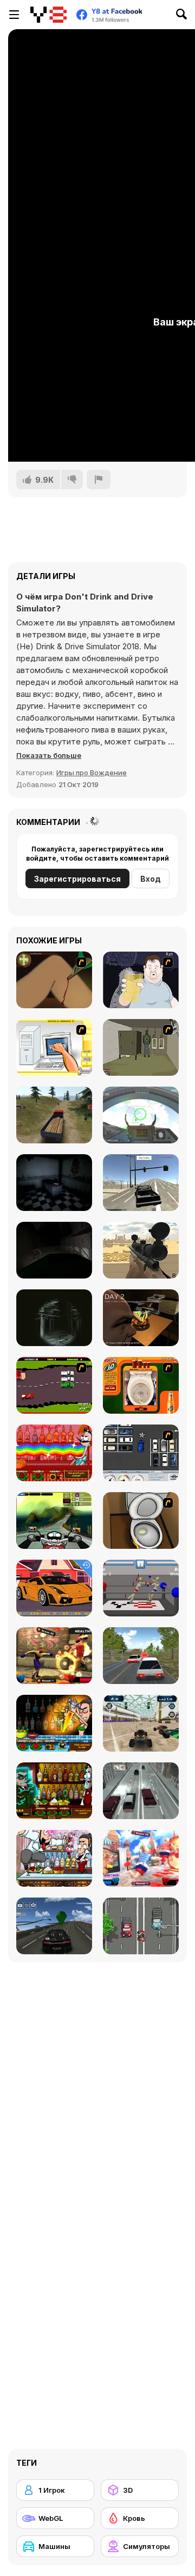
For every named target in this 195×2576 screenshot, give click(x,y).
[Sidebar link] (14, 15)
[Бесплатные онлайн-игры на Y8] (48, 15)
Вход (151, 879)
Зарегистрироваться (77, 879)
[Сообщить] (99, 480)
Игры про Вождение (92, 773)
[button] (49, 755)
